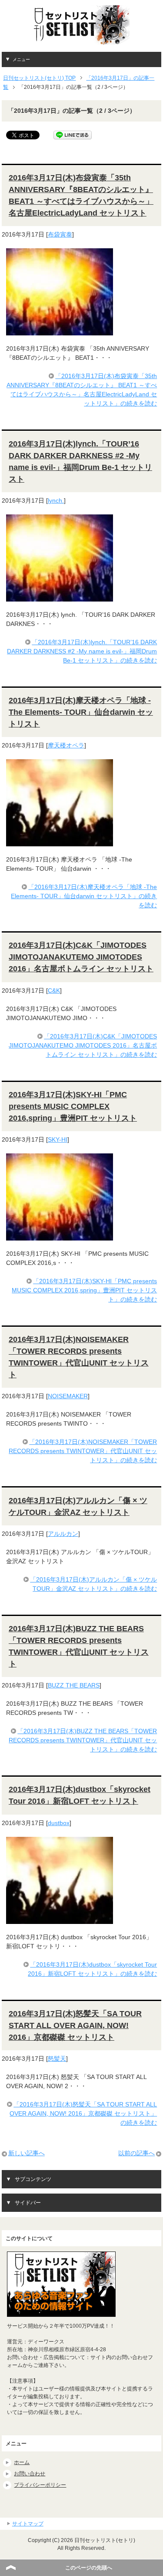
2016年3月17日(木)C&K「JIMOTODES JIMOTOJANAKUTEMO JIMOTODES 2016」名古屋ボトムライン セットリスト (81, 957)
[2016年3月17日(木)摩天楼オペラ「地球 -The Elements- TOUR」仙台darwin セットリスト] (60, 842)
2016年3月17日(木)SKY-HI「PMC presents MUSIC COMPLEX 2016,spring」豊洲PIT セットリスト (73, 1106)
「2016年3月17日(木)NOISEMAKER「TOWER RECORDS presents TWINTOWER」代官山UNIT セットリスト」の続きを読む (83, 1451)
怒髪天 (57, 2059)
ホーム (22, 2462)
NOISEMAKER (68, 1396)
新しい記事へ (27, 2153)
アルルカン (63, 1534)
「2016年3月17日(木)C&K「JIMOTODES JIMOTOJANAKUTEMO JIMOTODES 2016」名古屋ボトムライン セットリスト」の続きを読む (83, 1045)
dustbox (59, 1823)
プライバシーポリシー (40, 2485)
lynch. (56, 500)
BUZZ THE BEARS (74, 1685)
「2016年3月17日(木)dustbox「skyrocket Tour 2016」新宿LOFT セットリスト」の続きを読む (92, 1969)
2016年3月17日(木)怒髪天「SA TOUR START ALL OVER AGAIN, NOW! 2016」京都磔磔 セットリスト (75, 2025)
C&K (54, 991)
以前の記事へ (136, 2153)
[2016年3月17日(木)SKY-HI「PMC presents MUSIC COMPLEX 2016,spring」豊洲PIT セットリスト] (60, 1236)
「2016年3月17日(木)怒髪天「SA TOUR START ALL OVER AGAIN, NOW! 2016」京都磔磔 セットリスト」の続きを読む (83, 2113)
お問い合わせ (30, 2474)
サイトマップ (28, 2524)
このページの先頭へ (89, 2568)
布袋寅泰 (60, 234)
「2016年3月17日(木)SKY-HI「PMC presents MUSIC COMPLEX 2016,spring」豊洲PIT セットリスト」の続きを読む (84, 1290)
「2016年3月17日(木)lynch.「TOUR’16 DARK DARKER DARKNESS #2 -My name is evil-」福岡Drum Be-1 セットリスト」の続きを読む (82, 651)
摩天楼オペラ (66, 745)
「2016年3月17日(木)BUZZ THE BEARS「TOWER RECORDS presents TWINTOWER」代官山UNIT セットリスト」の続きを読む (83, 1740)
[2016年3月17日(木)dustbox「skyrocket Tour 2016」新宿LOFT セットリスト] (60, 1919)
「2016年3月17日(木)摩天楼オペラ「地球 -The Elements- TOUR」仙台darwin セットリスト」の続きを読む (84, 896)
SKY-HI (58, 1139)
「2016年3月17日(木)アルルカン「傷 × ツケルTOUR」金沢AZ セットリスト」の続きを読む (93, 1584)
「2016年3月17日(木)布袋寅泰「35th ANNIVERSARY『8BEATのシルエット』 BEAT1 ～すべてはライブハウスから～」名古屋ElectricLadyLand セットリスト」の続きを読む (82, 390)
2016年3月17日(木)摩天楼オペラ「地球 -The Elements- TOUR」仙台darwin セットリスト (81, 712)
